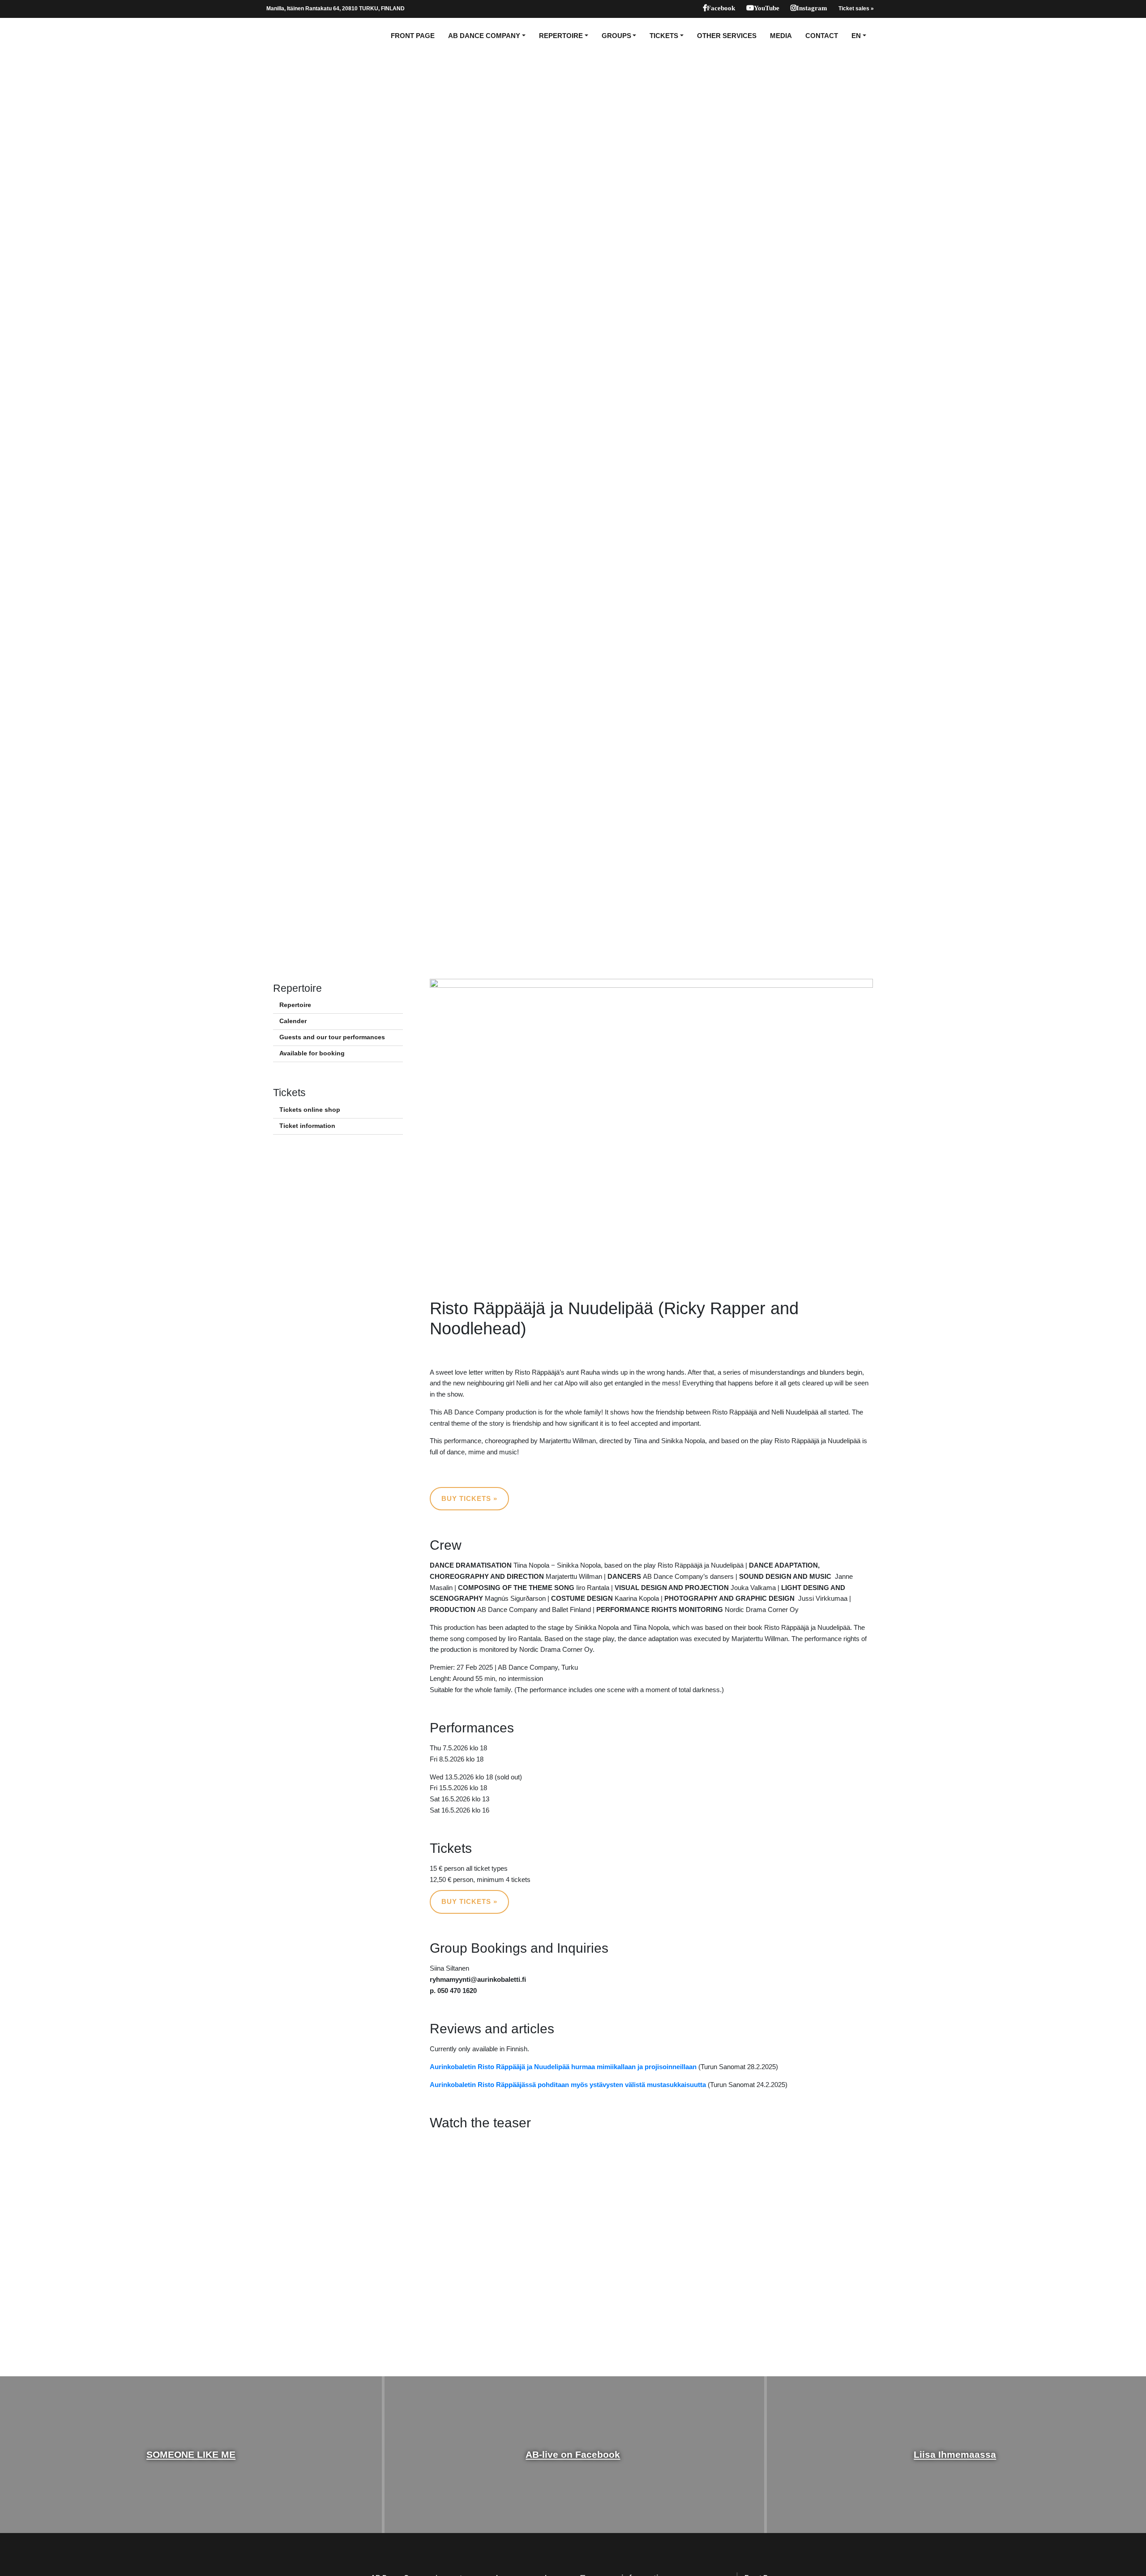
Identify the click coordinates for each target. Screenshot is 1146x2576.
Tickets (664, 36)
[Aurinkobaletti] (297, 36)
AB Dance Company (484, 36)
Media (781, 36)
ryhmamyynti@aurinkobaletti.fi (478, 1979)
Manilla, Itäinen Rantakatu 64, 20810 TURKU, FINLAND (336, 9)
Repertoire (561, 36)
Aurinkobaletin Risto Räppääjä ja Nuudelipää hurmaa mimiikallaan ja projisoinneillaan (563, 2067)
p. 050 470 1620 (453, 1991)
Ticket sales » (856, 9)
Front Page (413, 36)
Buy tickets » (469, 1498)
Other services (727, 36)
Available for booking (312, 1053)
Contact (822, 36)
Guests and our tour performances (332, 1037)
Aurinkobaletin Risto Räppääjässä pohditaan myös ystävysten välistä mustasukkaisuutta (568, 2085)
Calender (293, 1021)
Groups (616, 36)
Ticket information (307, 1126)
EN (856, 36)
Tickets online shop (310, 1110)
